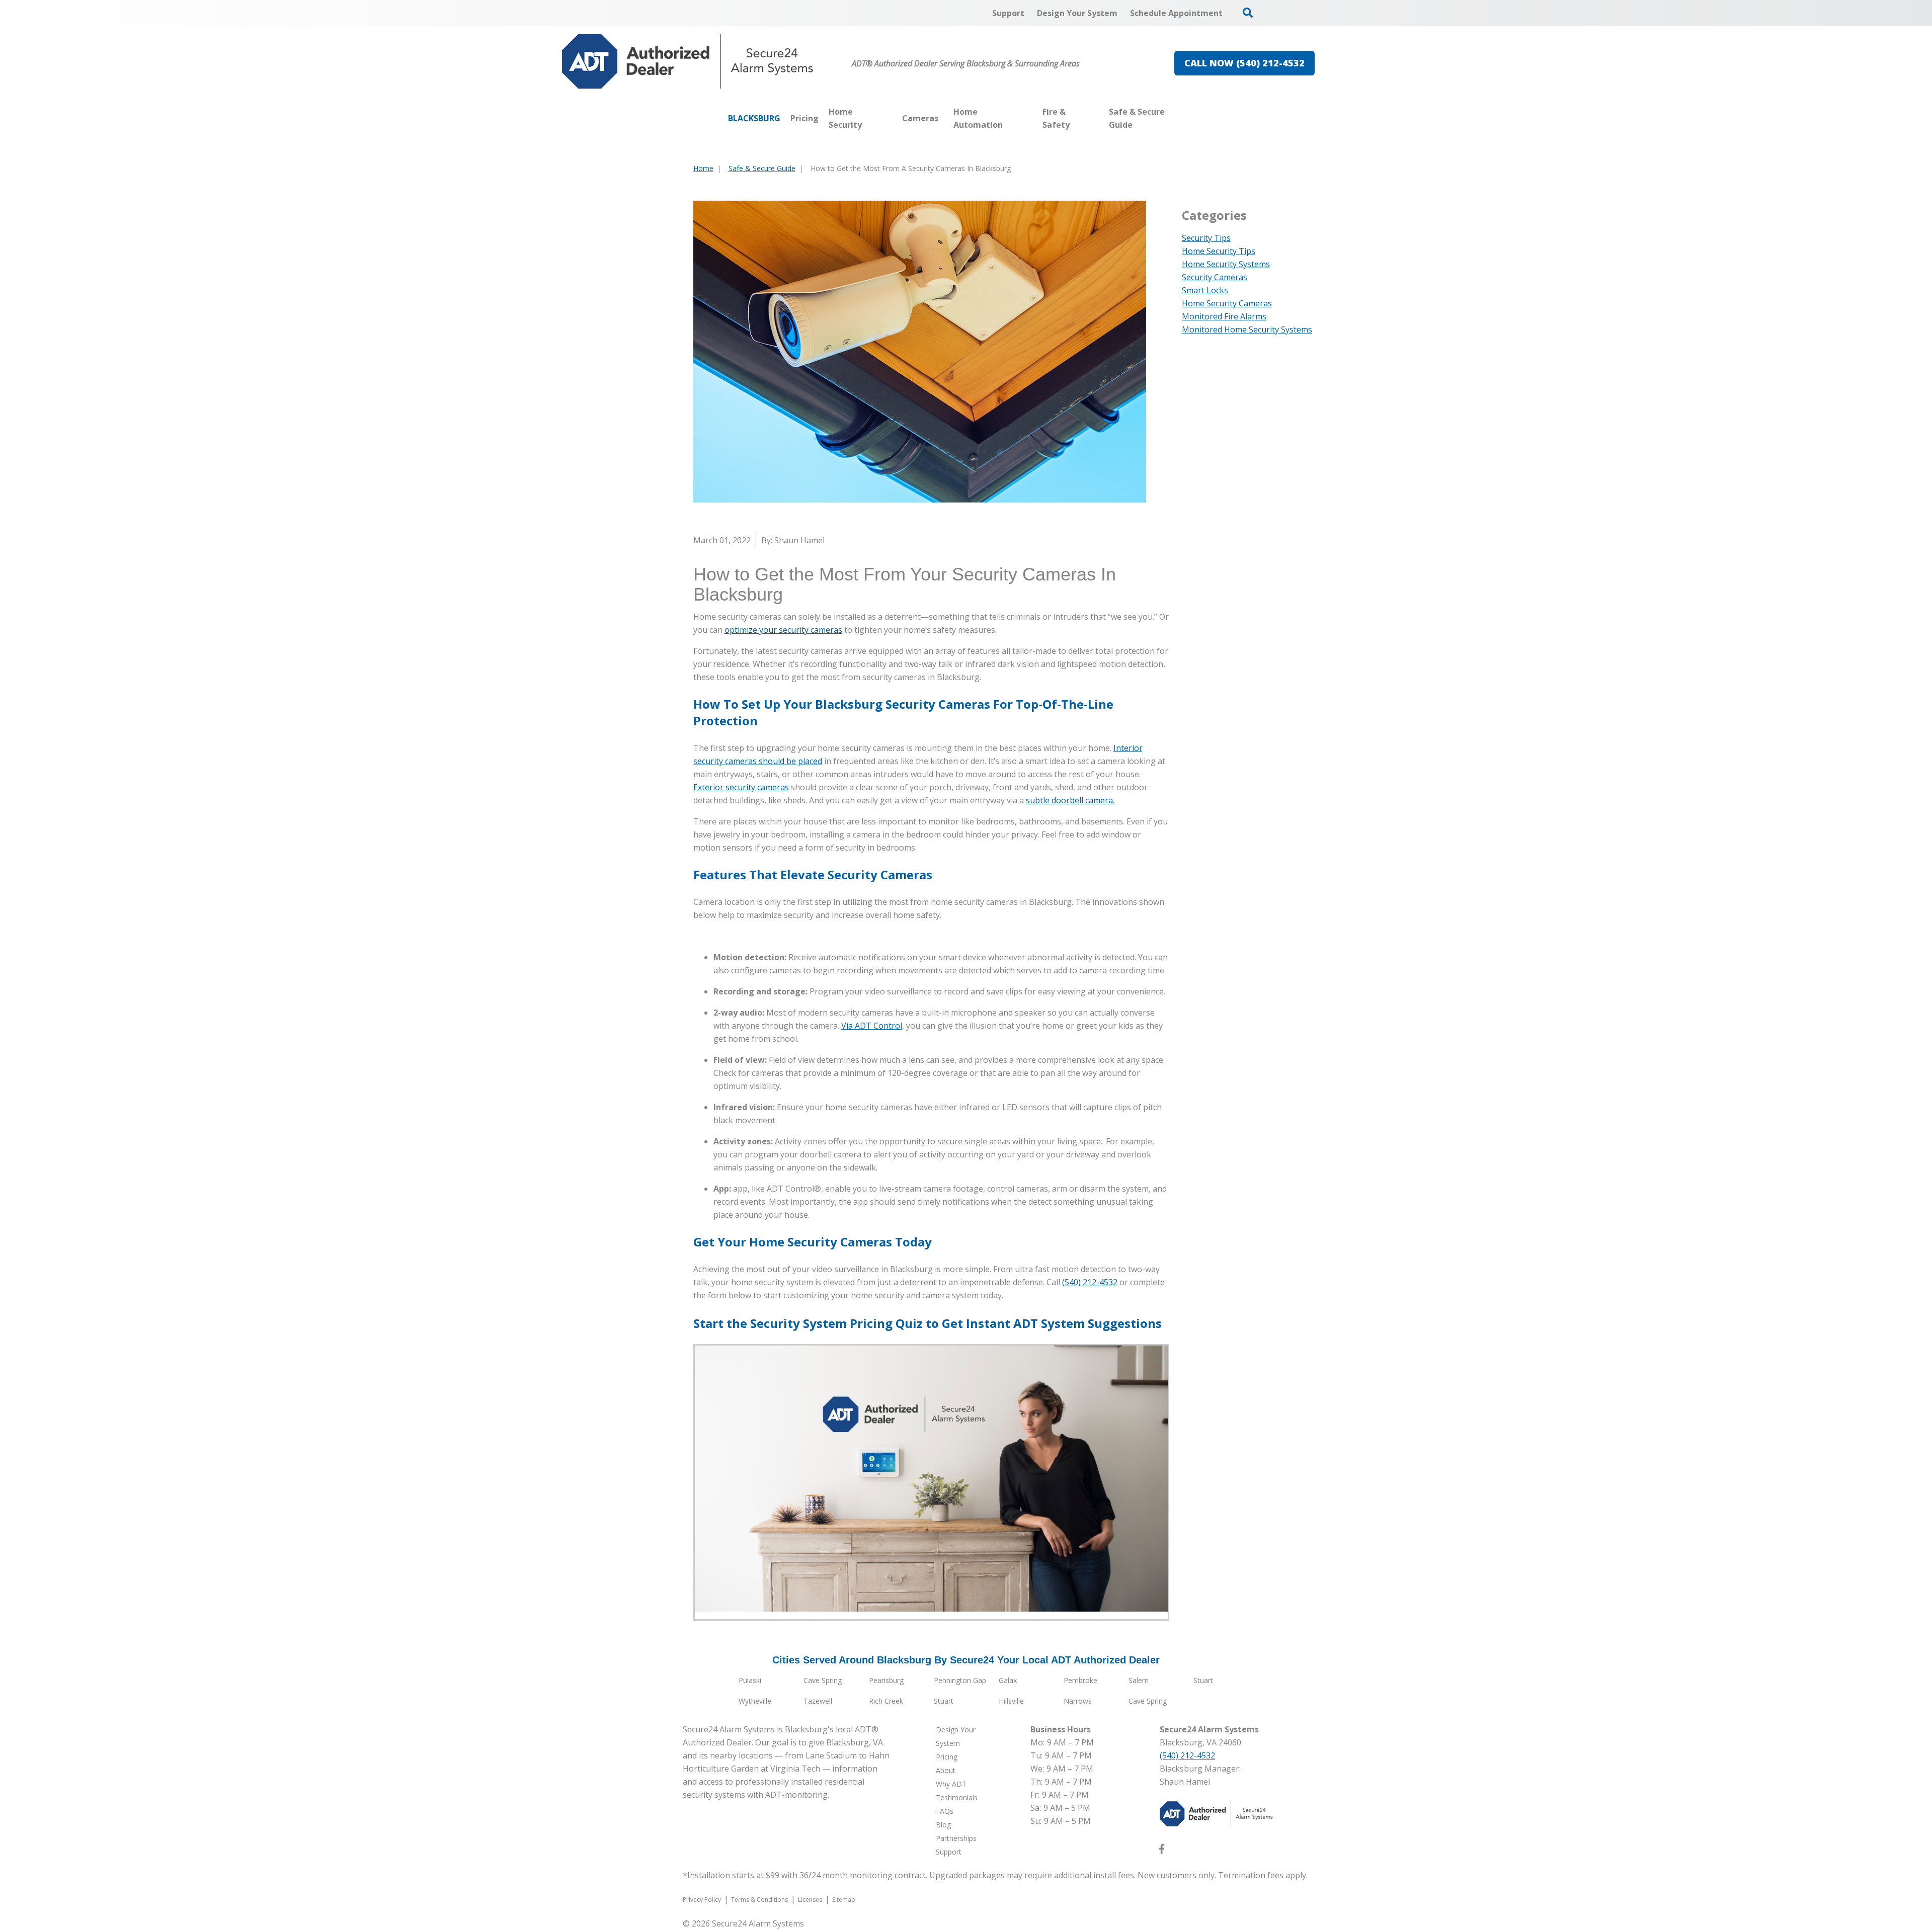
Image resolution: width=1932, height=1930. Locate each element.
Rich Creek (886, 1701)
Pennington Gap (960, 1680)
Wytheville (755, 1701)
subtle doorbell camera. (1070, 800)
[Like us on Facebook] (1162, 1851)
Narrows (1078, 1701)
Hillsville (1011, 1701)
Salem (1139, 1680)
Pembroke (1080, 1680)
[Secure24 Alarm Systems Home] (688, 61)
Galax (1008, 1680)
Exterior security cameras (741, 787)
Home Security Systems (1226, 264)
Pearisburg (886, 1680)
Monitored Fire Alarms (1224, 316)
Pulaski (750, 1680)
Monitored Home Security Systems (1247, 329)
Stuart (1203, 1680)
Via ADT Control (872, 1026)
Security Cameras (1215, 277)
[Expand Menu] (892, 118)
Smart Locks (1205, 290)
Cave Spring (823, 1680)
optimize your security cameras (783, 630)
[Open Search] (1248, 13)
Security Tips (1206, 238)
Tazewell (818, 1701)
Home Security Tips (1219, 251)
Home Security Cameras (1227, 303)
